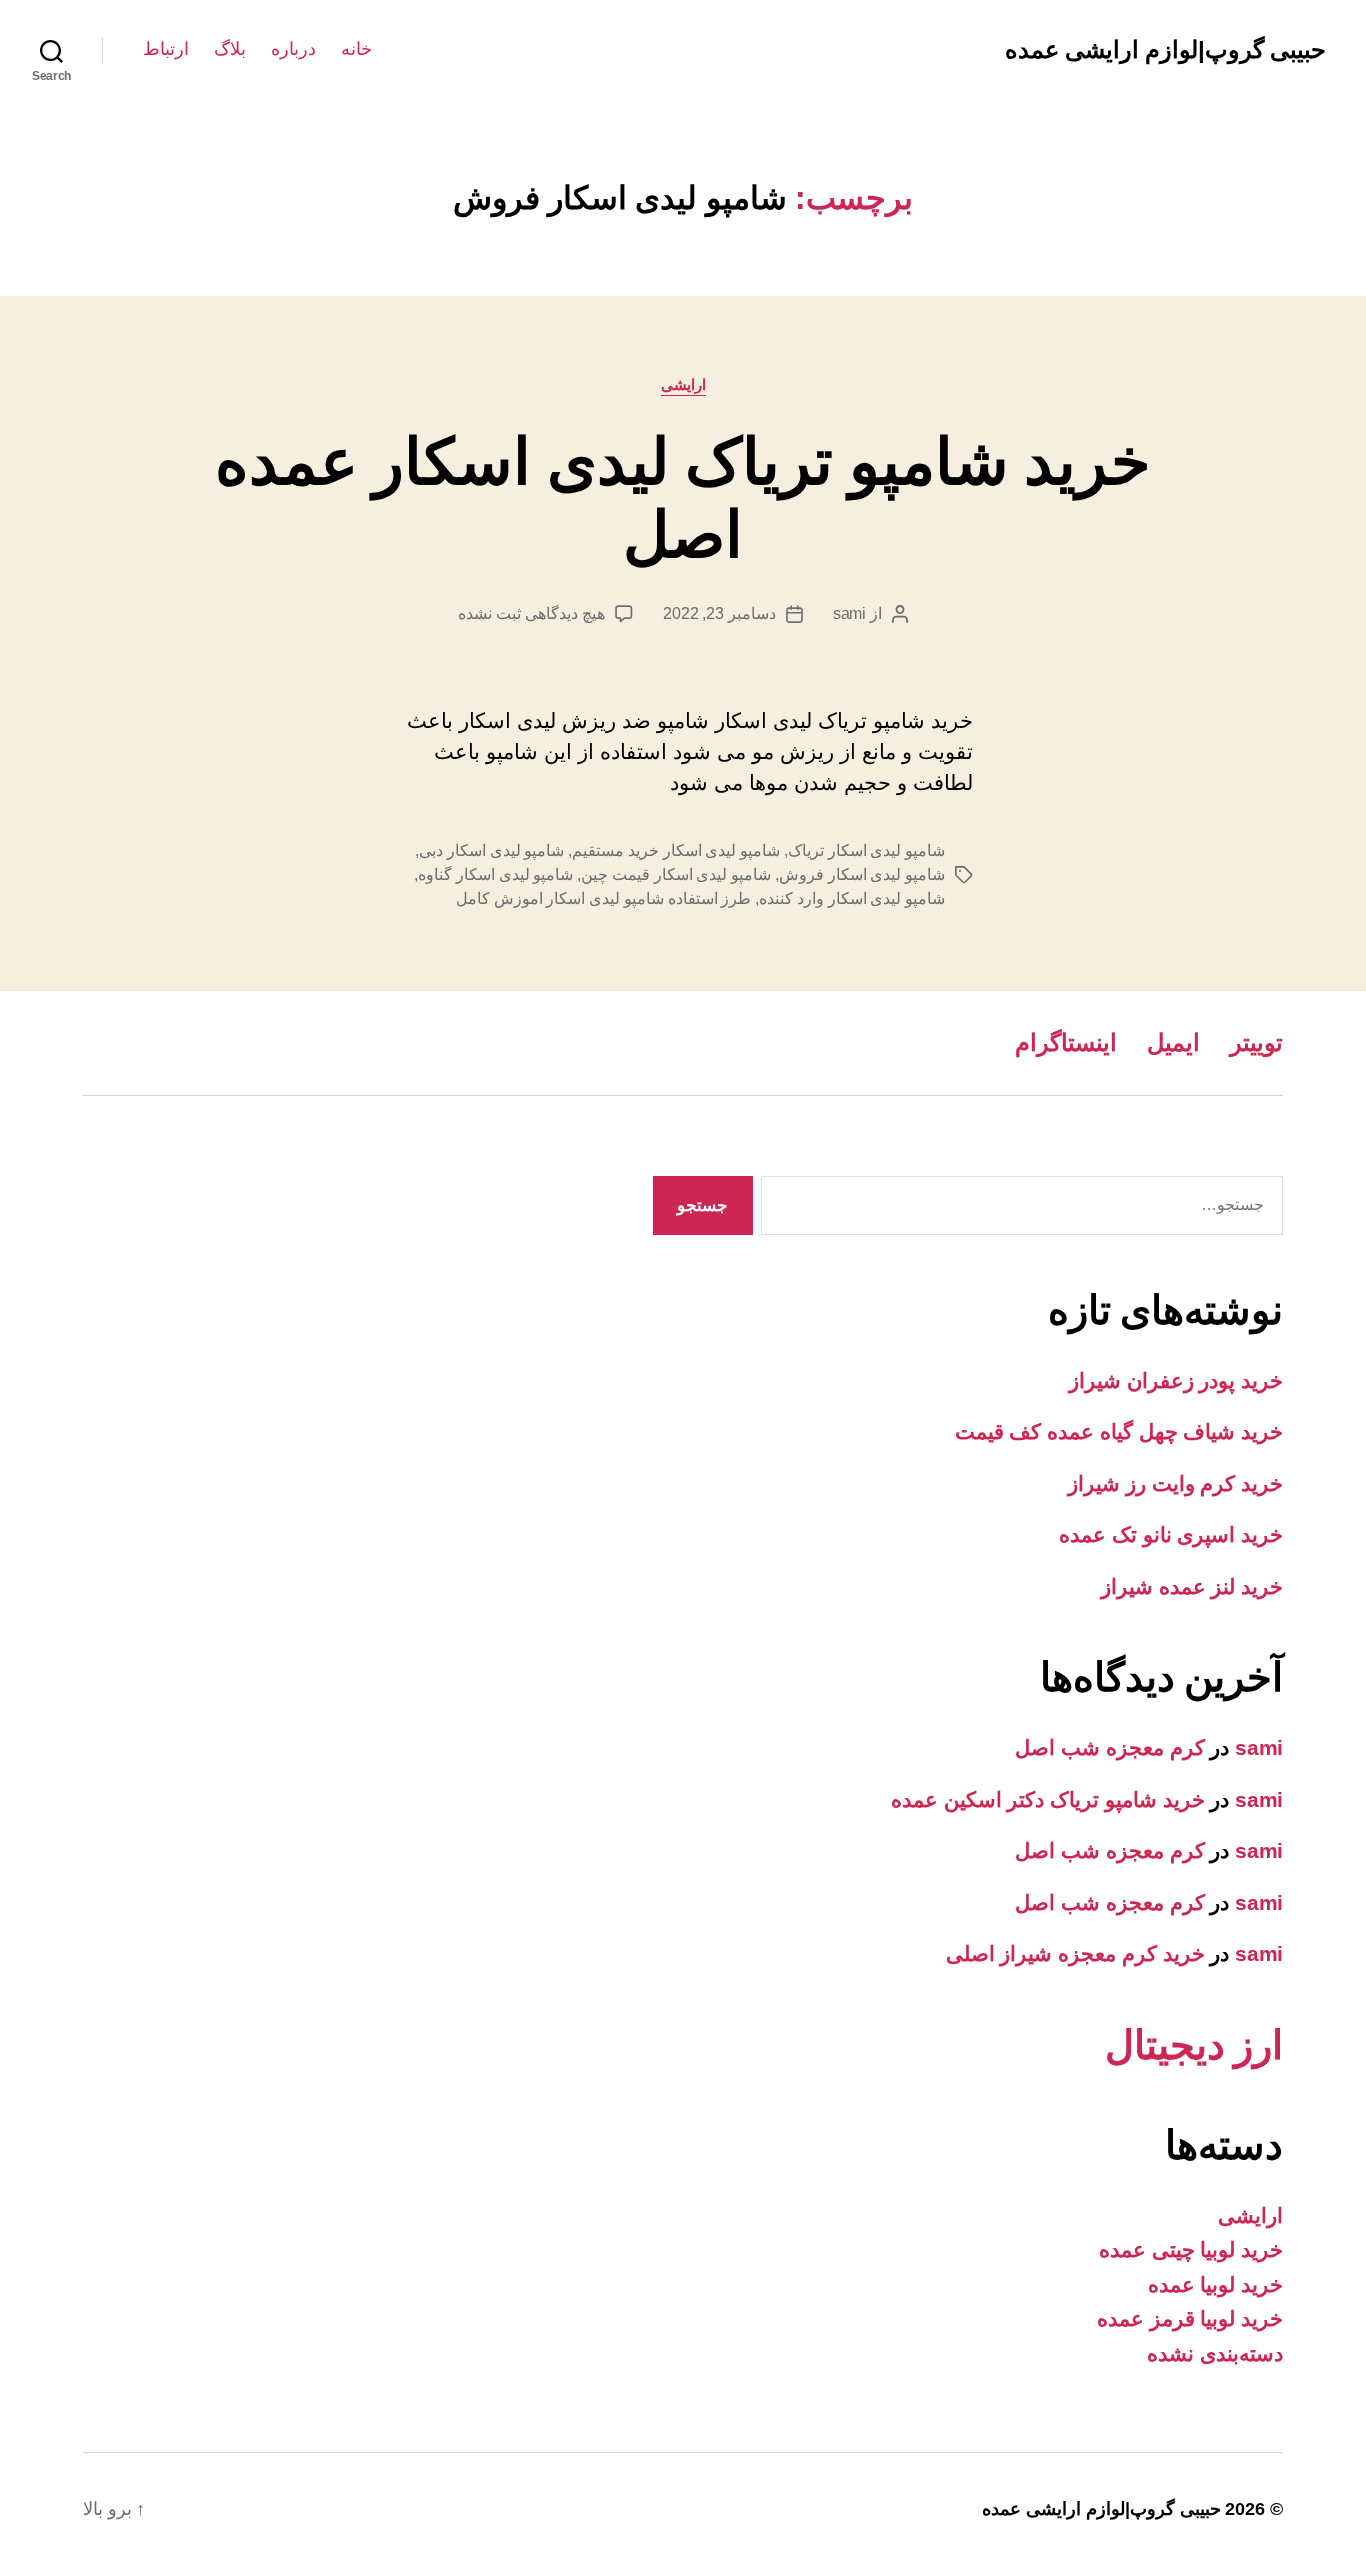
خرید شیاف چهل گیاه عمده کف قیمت (1119, 1431)
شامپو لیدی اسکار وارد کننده (852, 898)
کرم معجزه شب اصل (1109, 1747)
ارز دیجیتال (1194, 2045)
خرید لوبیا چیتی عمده (1191, 2249)
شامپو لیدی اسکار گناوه (495, 874)
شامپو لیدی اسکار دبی (491, 850)
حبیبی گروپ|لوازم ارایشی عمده (1165, 50)
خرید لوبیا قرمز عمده (1190, 2318)
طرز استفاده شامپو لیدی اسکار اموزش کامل (603, 898)
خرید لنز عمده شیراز (1192, 1586)
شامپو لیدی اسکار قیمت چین (676, 874)
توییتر (1256, 1042)
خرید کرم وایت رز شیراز (1175, 1483)
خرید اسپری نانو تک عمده (1171, 1534)
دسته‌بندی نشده (1215, 2353)
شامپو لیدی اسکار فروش (862, 874)
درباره (293, 49)
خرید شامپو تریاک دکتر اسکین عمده (1048, 1799)
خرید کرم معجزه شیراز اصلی (1075, 1953)
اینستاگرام (1066, 1042)
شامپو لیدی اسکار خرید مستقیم (676, 850)
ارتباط (166, 49)
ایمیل (1173, 1042)
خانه (356, 49)
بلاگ (230, 49)
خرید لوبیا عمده (1215, 2284)
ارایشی (683, 384)
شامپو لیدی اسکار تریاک (866, 850)
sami (849, 613)
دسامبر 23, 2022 (719, 613)
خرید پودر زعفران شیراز (1176, 1380)
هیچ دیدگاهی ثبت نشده (531, 613)
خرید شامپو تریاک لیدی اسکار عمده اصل (683, 498)
